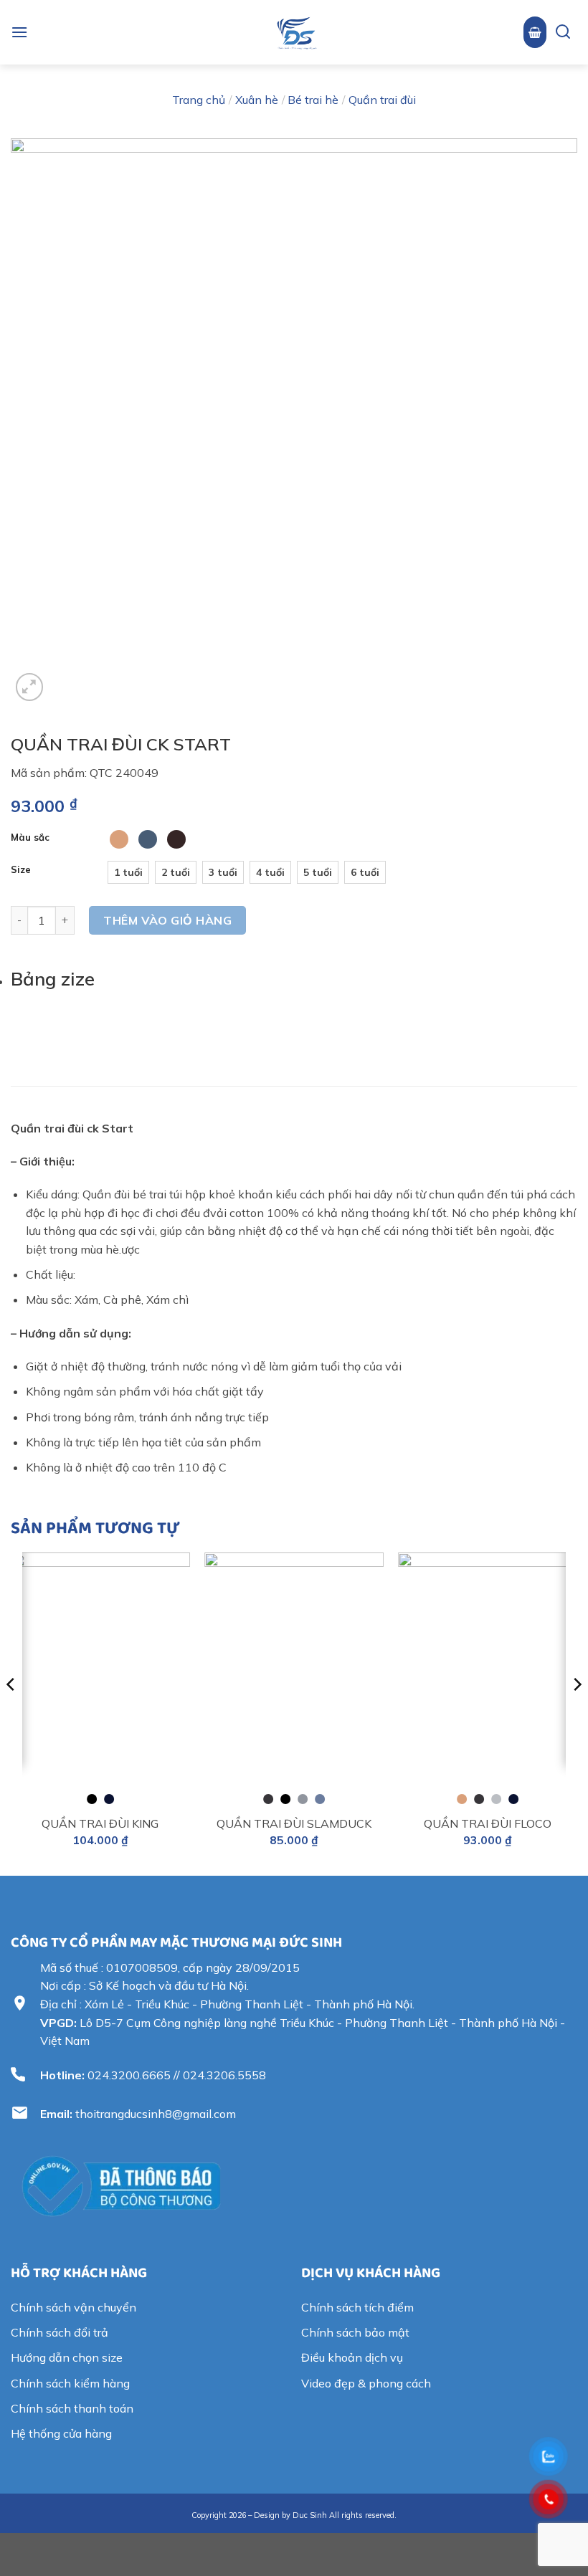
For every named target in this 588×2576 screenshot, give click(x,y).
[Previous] (11, 1712)
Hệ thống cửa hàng (61, 2433)
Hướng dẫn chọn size (67, 2357)
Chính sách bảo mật (355, 2332)
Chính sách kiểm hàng (70, 2383)
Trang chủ (199, 100)
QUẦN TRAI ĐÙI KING (100, 1823)
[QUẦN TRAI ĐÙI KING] (100, 1675)
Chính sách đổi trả (60, 2332)
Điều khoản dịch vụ (352, 2357)
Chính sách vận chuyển (73, 2307)
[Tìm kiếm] (558, 33)
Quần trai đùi (382, 100)
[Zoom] (30, 687)
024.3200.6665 (129, 2075)
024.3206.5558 (224, 2075)
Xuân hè (257, 100)
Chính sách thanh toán (72, 2408)
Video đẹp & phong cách (366, 2383)
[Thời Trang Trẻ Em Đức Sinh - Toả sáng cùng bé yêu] (296, 32)
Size (21, 870)
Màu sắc (30, 838)
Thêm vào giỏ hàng (167, 920)
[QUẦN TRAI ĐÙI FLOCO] (488, 1675)
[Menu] (19, 32)
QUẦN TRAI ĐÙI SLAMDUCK (294, 1823)
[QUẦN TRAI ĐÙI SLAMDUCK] (294, 1675)
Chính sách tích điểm (357, 2307)
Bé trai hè (313, 100)
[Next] (577, 1712)
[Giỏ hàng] (535, 32)
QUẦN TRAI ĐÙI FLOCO (488, 1823)
